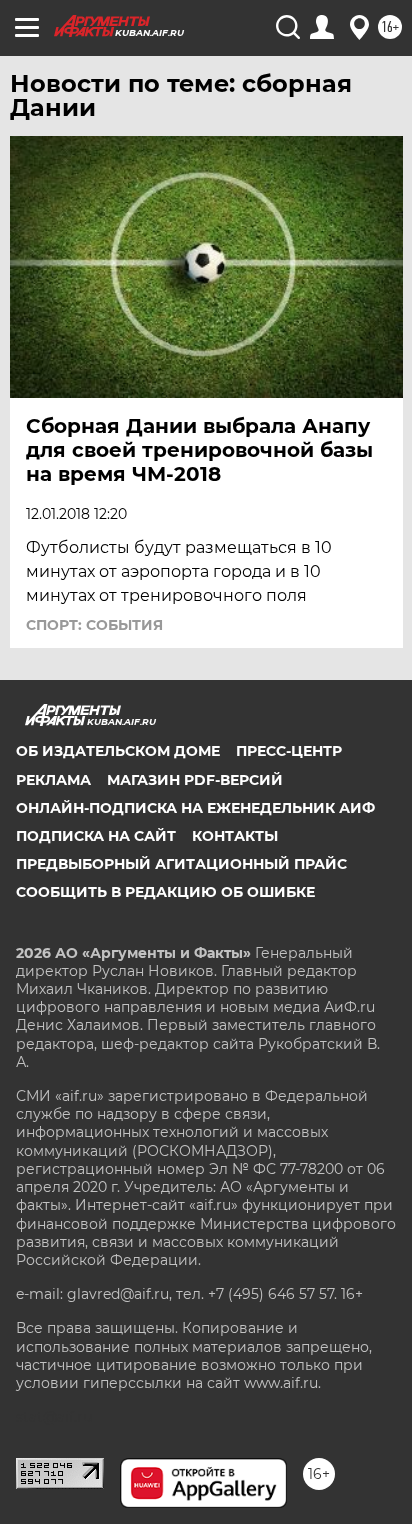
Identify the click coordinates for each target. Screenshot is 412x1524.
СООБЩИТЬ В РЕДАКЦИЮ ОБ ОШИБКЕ (165, 892)
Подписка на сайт (96, 836)
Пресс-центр (289, 751)
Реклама (53, 780)
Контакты (235, 836)
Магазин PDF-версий (195, 780)
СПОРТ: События (94, 625)
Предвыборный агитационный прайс (181, 864)
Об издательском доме (118, 751)
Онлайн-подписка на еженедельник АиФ (195, 808)
